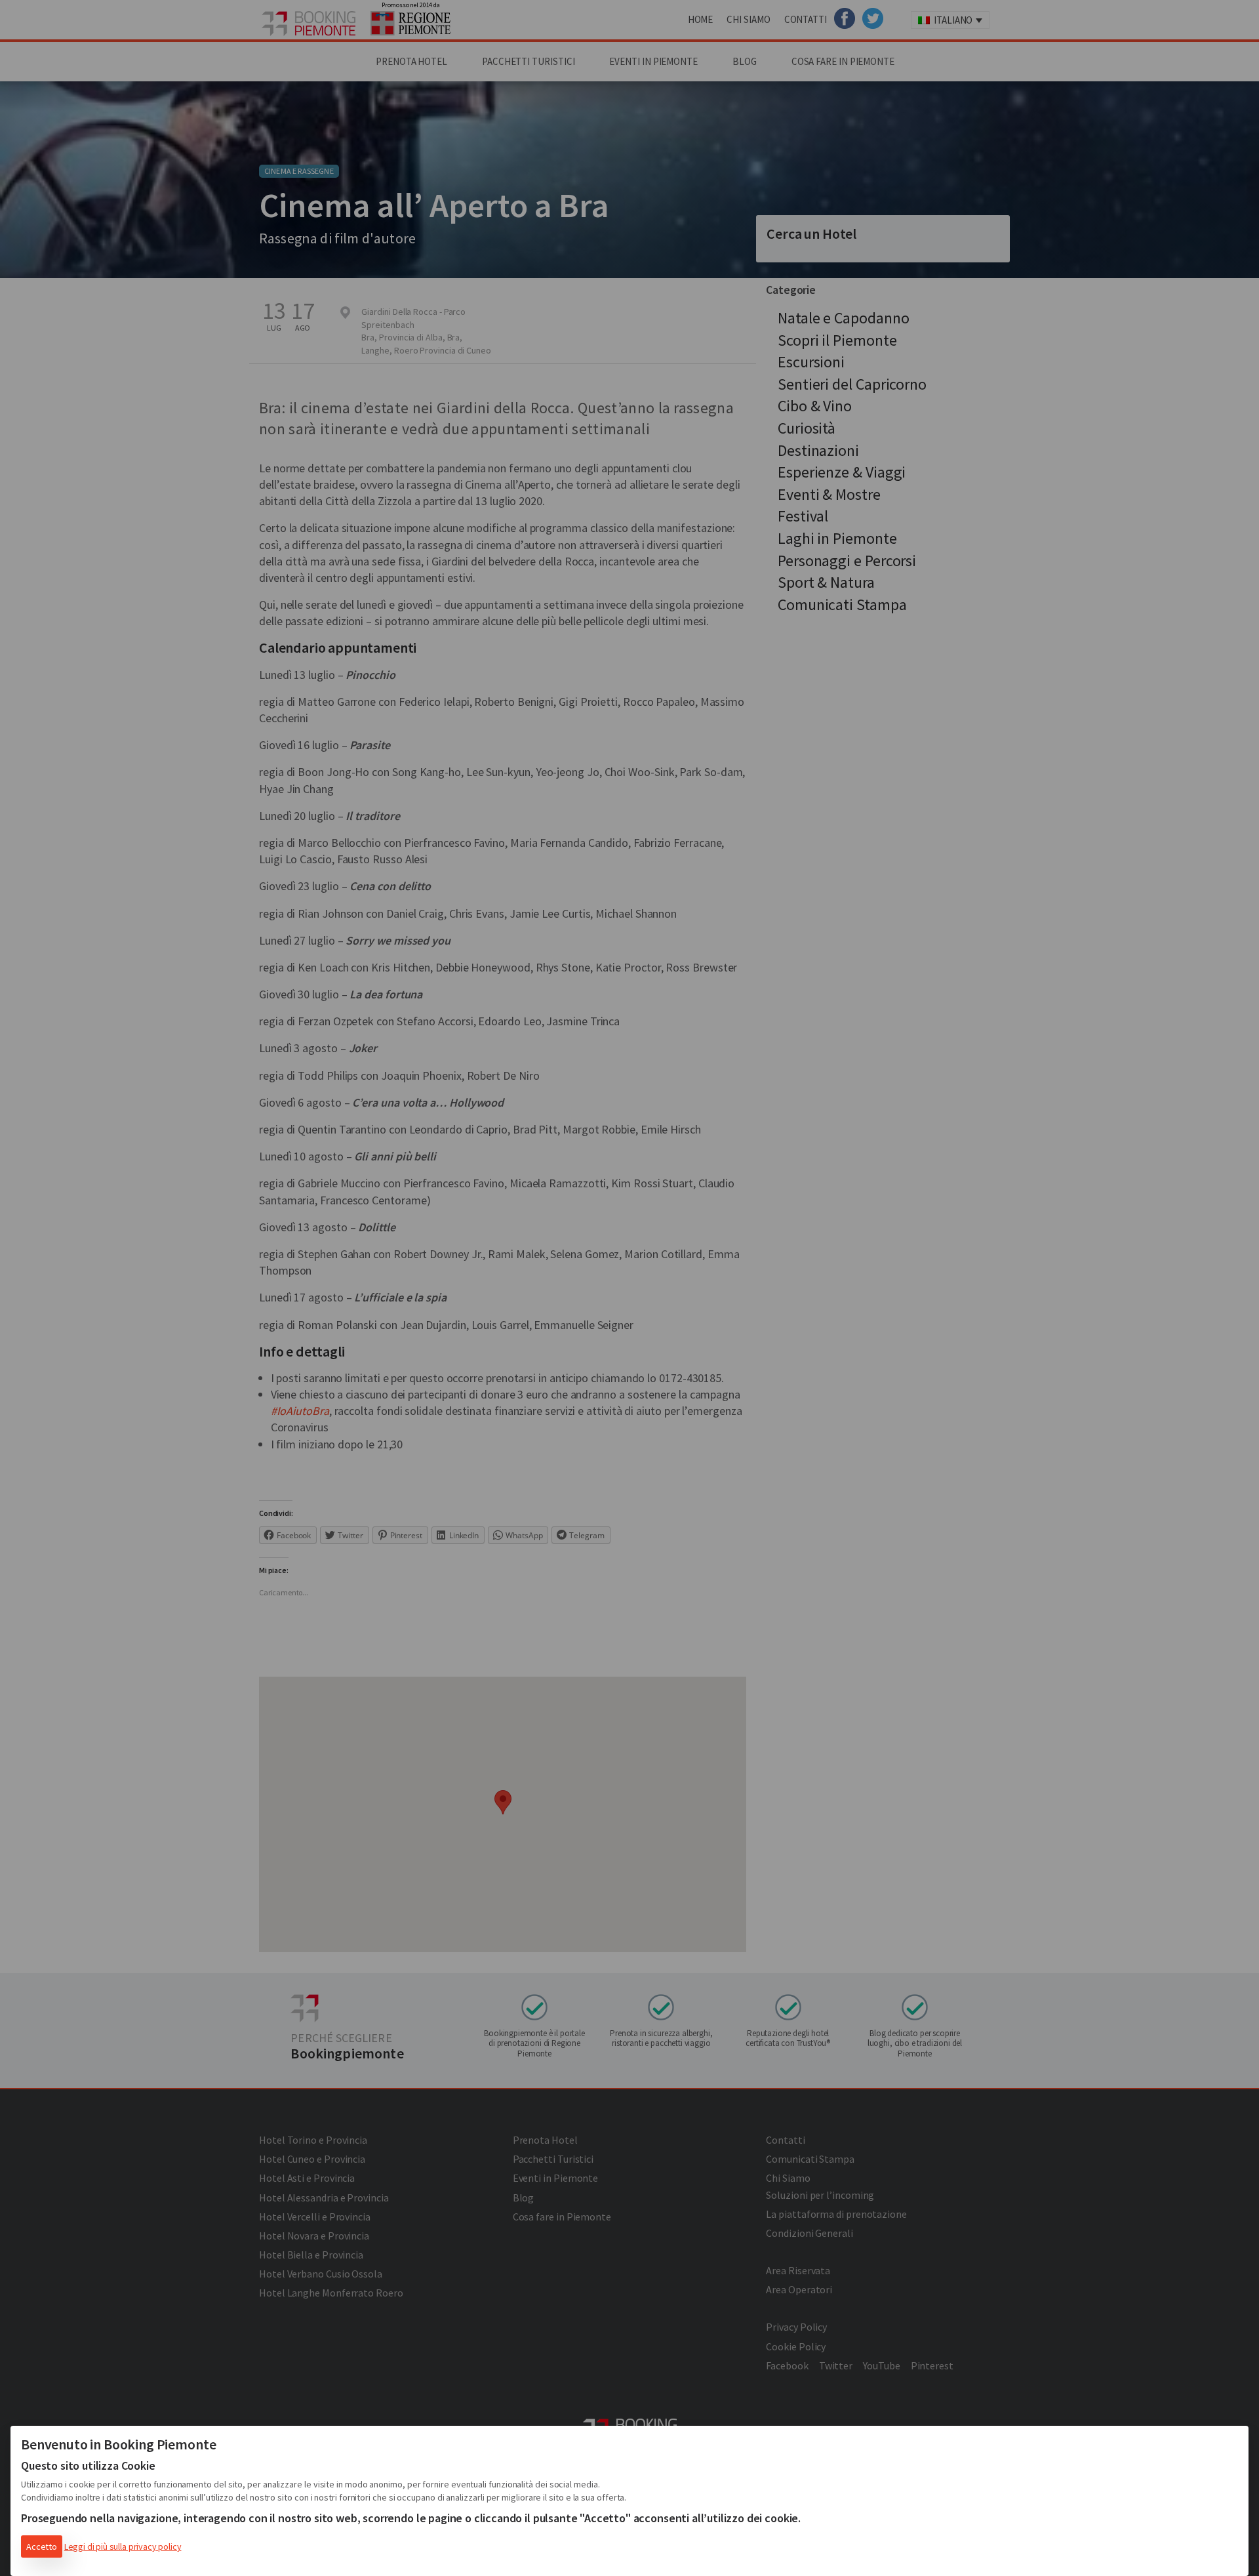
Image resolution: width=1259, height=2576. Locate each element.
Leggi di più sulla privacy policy (123, 2546)
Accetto (42, 2546)
